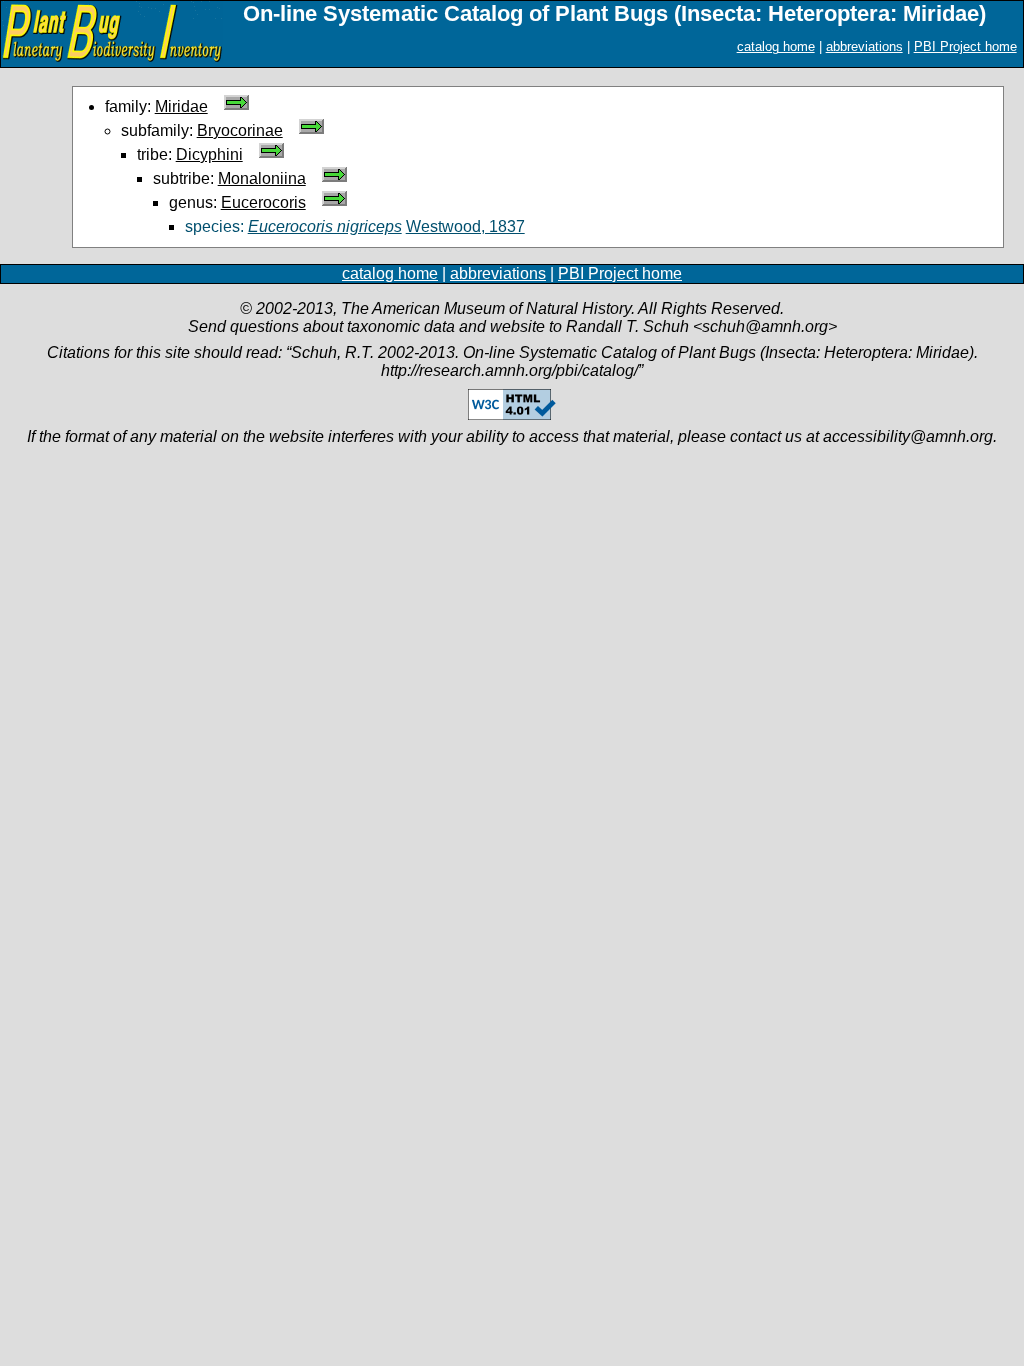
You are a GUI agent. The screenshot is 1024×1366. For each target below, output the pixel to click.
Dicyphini (209, 154)
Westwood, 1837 (465, 226)
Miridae (181, 106)
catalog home (776, 46)
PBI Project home (965, 46)
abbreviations (864, 46)
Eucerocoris (263, 202)
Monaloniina (262, 178)
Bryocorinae (240, 130)
